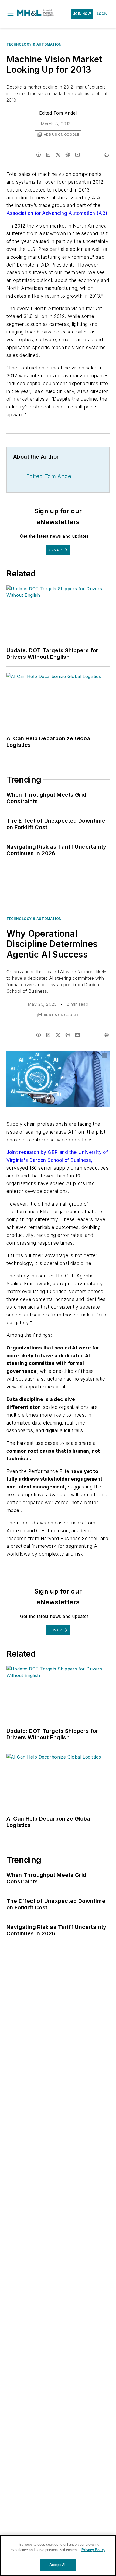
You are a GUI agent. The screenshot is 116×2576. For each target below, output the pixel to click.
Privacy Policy (93, 2550)
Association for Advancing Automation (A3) (57, 213)
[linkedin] (48, 155)
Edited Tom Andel (58, 113)
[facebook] (39, 155)
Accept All (58, 2565)
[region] (58, 2556)
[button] (11, 14)
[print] (107, 155)
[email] (77, 155)
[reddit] (68, 155)
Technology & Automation (34, 44)
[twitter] (58, 155)
